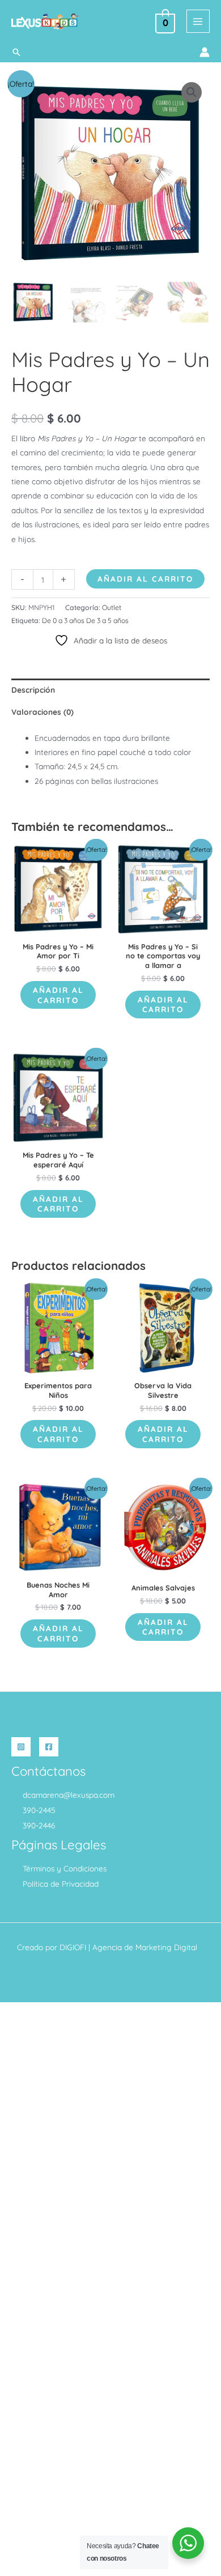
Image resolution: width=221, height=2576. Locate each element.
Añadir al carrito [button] (58, 995)
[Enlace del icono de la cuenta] (205, 52)
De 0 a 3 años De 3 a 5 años (85, 620)
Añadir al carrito (145, 579)
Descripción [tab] (33, 690)
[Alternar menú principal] (198, 21)
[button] (16, 52)
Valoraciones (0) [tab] (42, 712)
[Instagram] (21, 1747)
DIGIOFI (73, 1947)
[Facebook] (49, 1747)
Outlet (112, 607)
